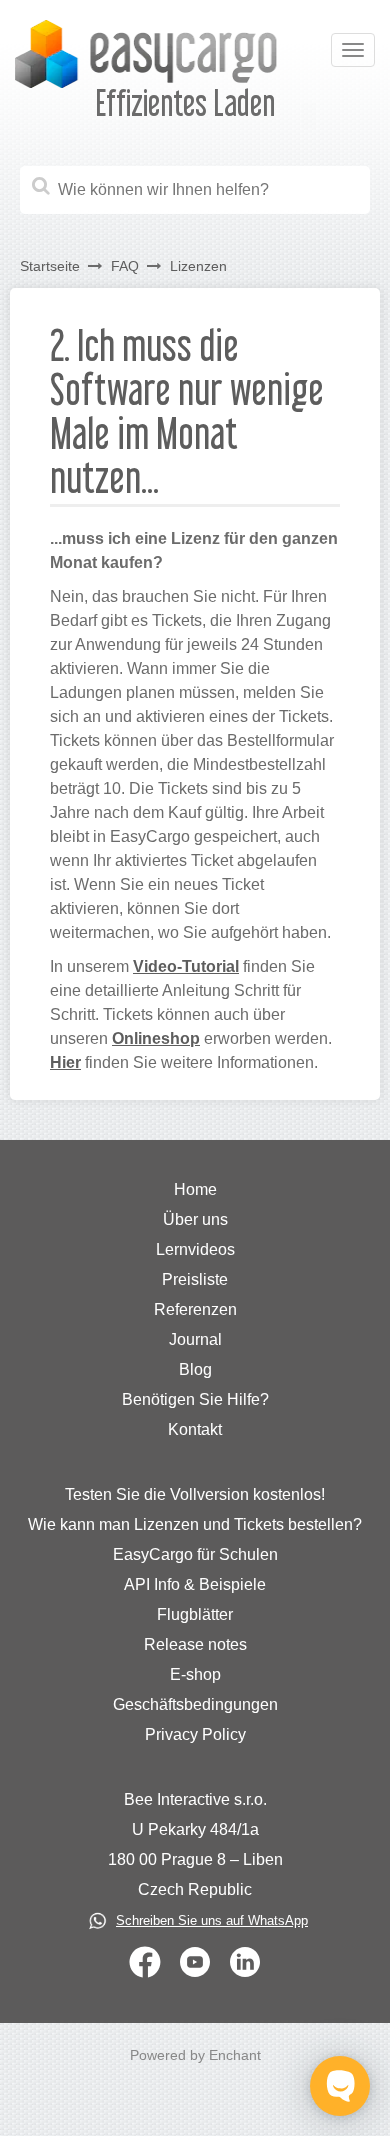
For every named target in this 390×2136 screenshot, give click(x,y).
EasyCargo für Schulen (195, 1554)
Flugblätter (195, 1614)
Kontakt (195, 1429)
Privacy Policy (195, 1734)
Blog (195, 1369)
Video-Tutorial (186, 966)
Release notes (195, 1644)
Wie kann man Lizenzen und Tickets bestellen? (195, 1524)
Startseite (50, 266)
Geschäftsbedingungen (195, 1704)
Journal (195, 1339)
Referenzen (195, 1309)
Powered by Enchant (195, 2055)
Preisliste (195, 1279)
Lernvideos (195, 1249)
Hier (65, 1062)
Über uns (195, 1219)
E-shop (195, 1674)
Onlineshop (156, 1038)
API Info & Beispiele (195, 1584)
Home (195, 1189)
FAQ (125, 266)
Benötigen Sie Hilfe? (195, 1399)
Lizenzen (198, 266)
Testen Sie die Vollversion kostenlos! (195, 1494)
